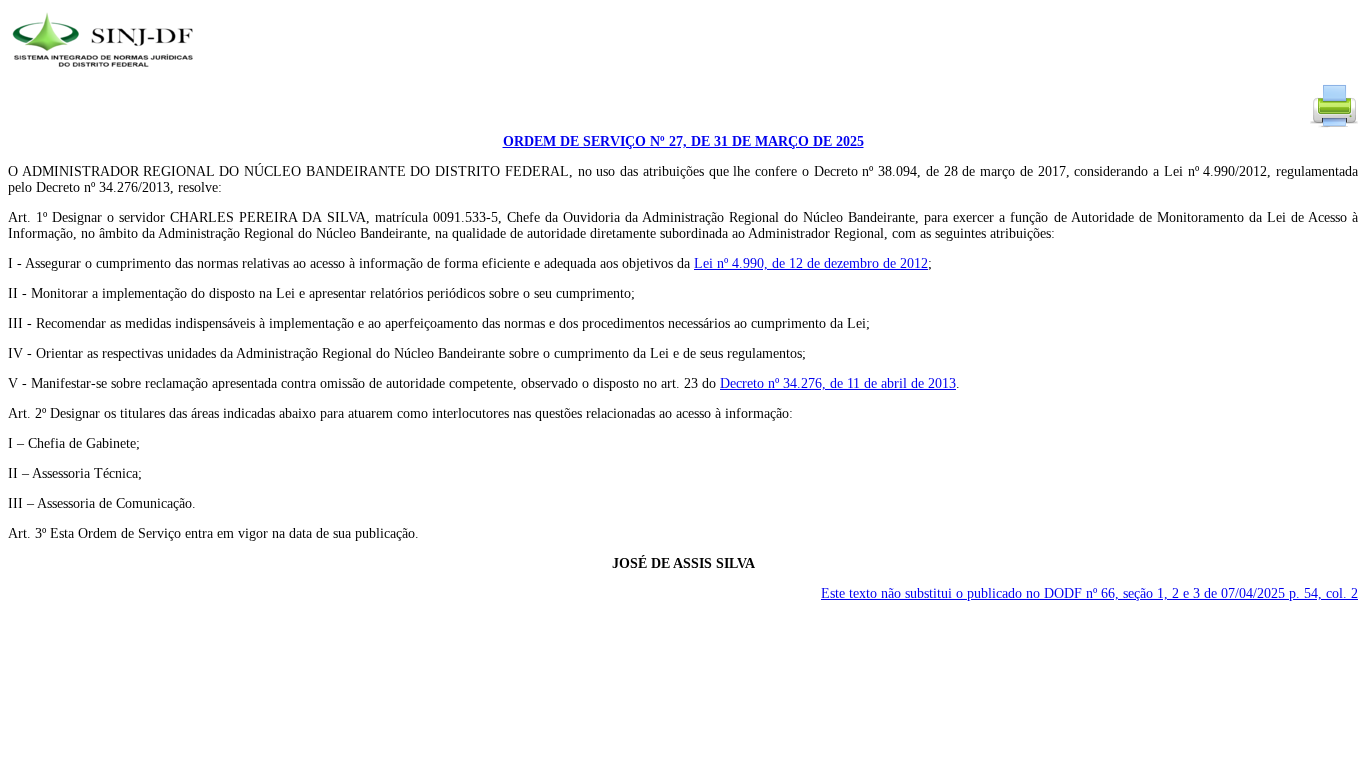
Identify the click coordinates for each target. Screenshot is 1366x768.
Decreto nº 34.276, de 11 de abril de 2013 (838, 383)
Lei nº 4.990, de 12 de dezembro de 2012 (811, 263)
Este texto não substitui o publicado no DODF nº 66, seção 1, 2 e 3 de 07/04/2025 (1089, 593)
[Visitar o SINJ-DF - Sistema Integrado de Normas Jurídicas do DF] (105, 73)
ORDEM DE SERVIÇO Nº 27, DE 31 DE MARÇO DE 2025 (683, 141)
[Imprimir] (1334, 125)
